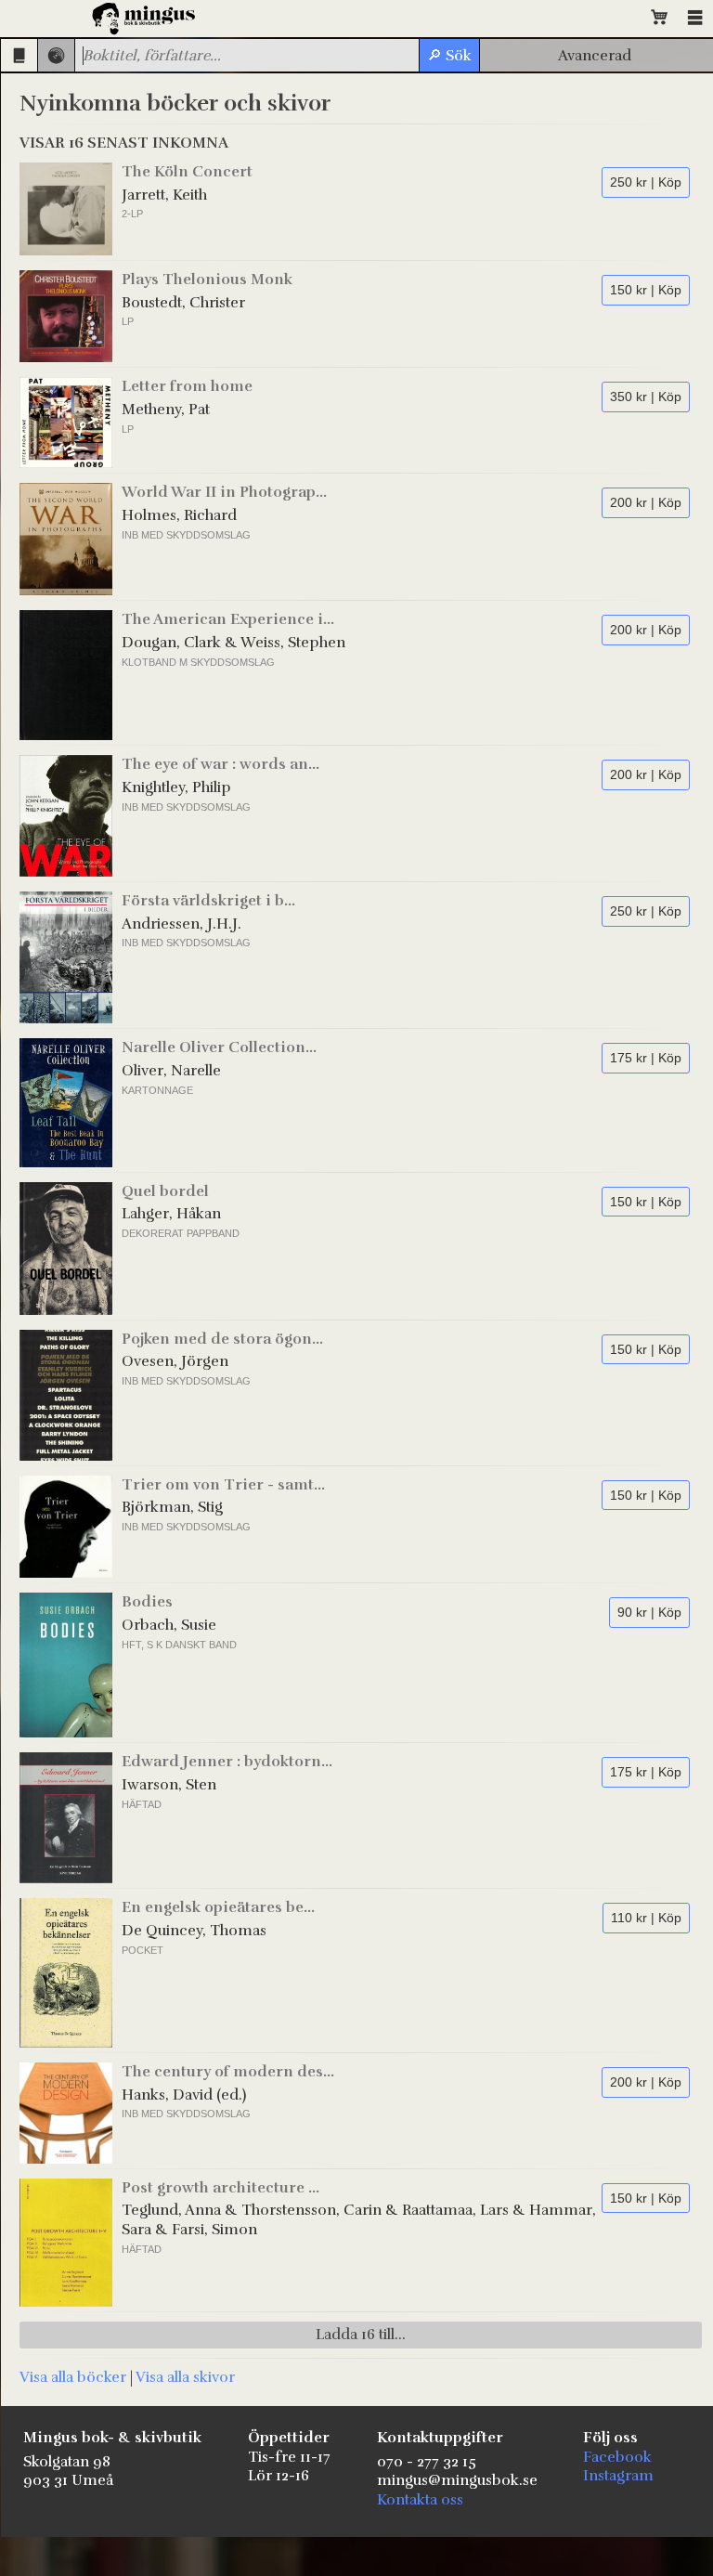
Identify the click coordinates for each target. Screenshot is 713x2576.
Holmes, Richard (179, 515)
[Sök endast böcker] (19, 55)
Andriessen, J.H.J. (181, 924)
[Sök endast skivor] (56, 55)
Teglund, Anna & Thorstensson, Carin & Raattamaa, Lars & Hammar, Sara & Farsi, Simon (359, 2220)
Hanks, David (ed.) (184, 2095)
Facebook (617, 2457)
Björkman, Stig (172, 1507)
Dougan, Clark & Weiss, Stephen (233, 643)
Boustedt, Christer (183, 303)
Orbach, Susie (169, 1625)
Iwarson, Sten (169, 1785)
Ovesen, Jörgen (175, 1361)
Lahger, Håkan (171, 1214)
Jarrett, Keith (164, 195)
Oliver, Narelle (171, 1071)
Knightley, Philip (176, 787)
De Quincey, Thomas (194, 1931)
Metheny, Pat (166, 410)
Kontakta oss (420, 2500)
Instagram (618, 2476)
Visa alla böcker (73, 2377)
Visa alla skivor (185, 2377)
